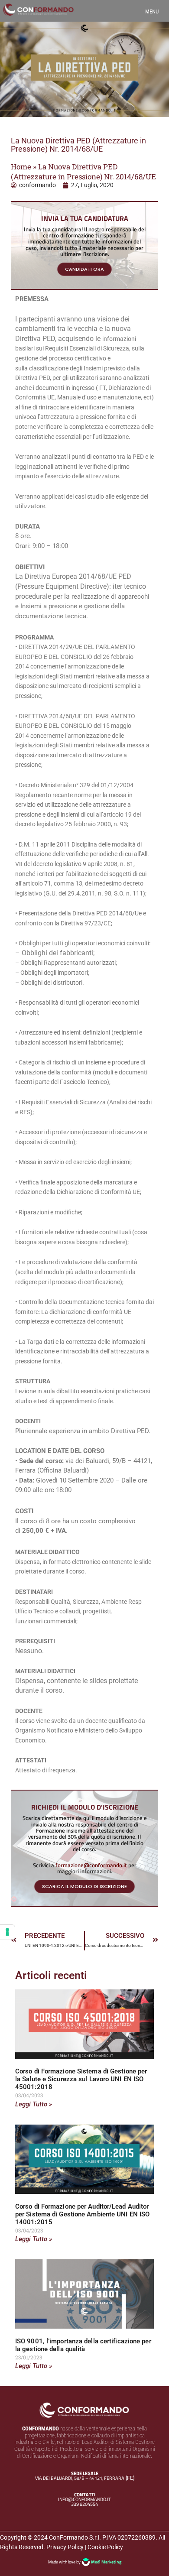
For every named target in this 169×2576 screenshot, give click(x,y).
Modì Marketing (106, 2562)
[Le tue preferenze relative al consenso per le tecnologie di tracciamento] (7, 1932)
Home (21, 167)
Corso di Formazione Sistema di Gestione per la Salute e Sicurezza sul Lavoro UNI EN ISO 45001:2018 (81, 2079)
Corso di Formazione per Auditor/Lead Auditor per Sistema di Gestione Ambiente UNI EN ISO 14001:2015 (82, 2214)
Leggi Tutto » (34, 2104)
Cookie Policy (105, 2547)
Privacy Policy (65, 2547)
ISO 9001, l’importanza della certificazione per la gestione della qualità (83, 2345)
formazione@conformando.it (91, 1865)
